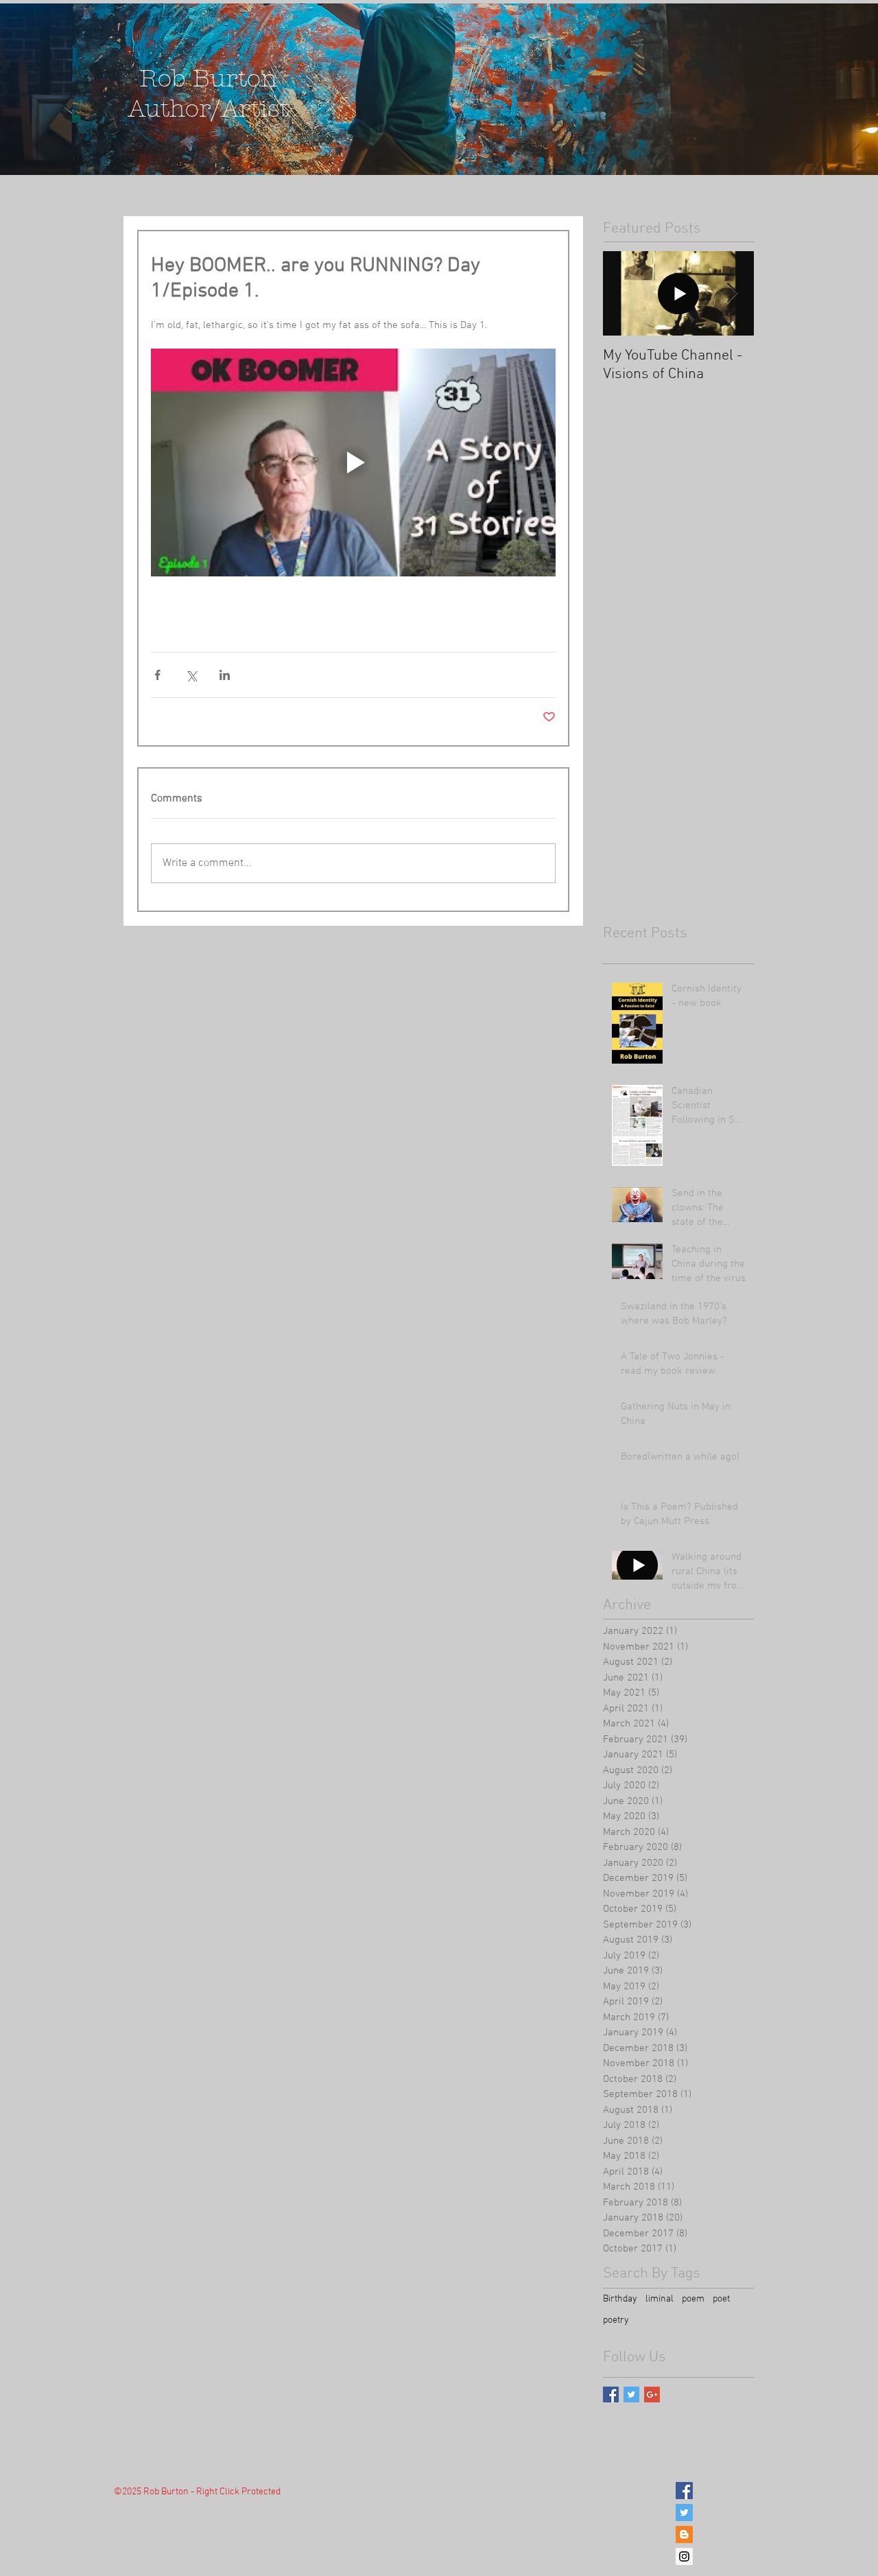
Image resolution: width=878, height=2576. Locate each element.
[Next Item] (732, 293)
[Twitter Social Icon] (684, 2513)
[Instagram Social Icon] (684, 2556)
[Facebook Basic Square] (611, 2394)
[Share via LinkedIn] (225, 675)
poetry (616, 2320)
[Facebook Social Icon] (684, 2491)
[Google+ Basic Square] (652, 2394)
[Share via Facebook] (157, 675)
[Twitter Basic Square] (631, 2394)
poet (721, 2299)
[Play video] (353, 462)
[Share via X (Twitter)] (191, 675)
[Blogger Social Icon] (684, 2534)
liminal (660, 2299)
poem (693, 2299)
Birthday (620, 2299)
